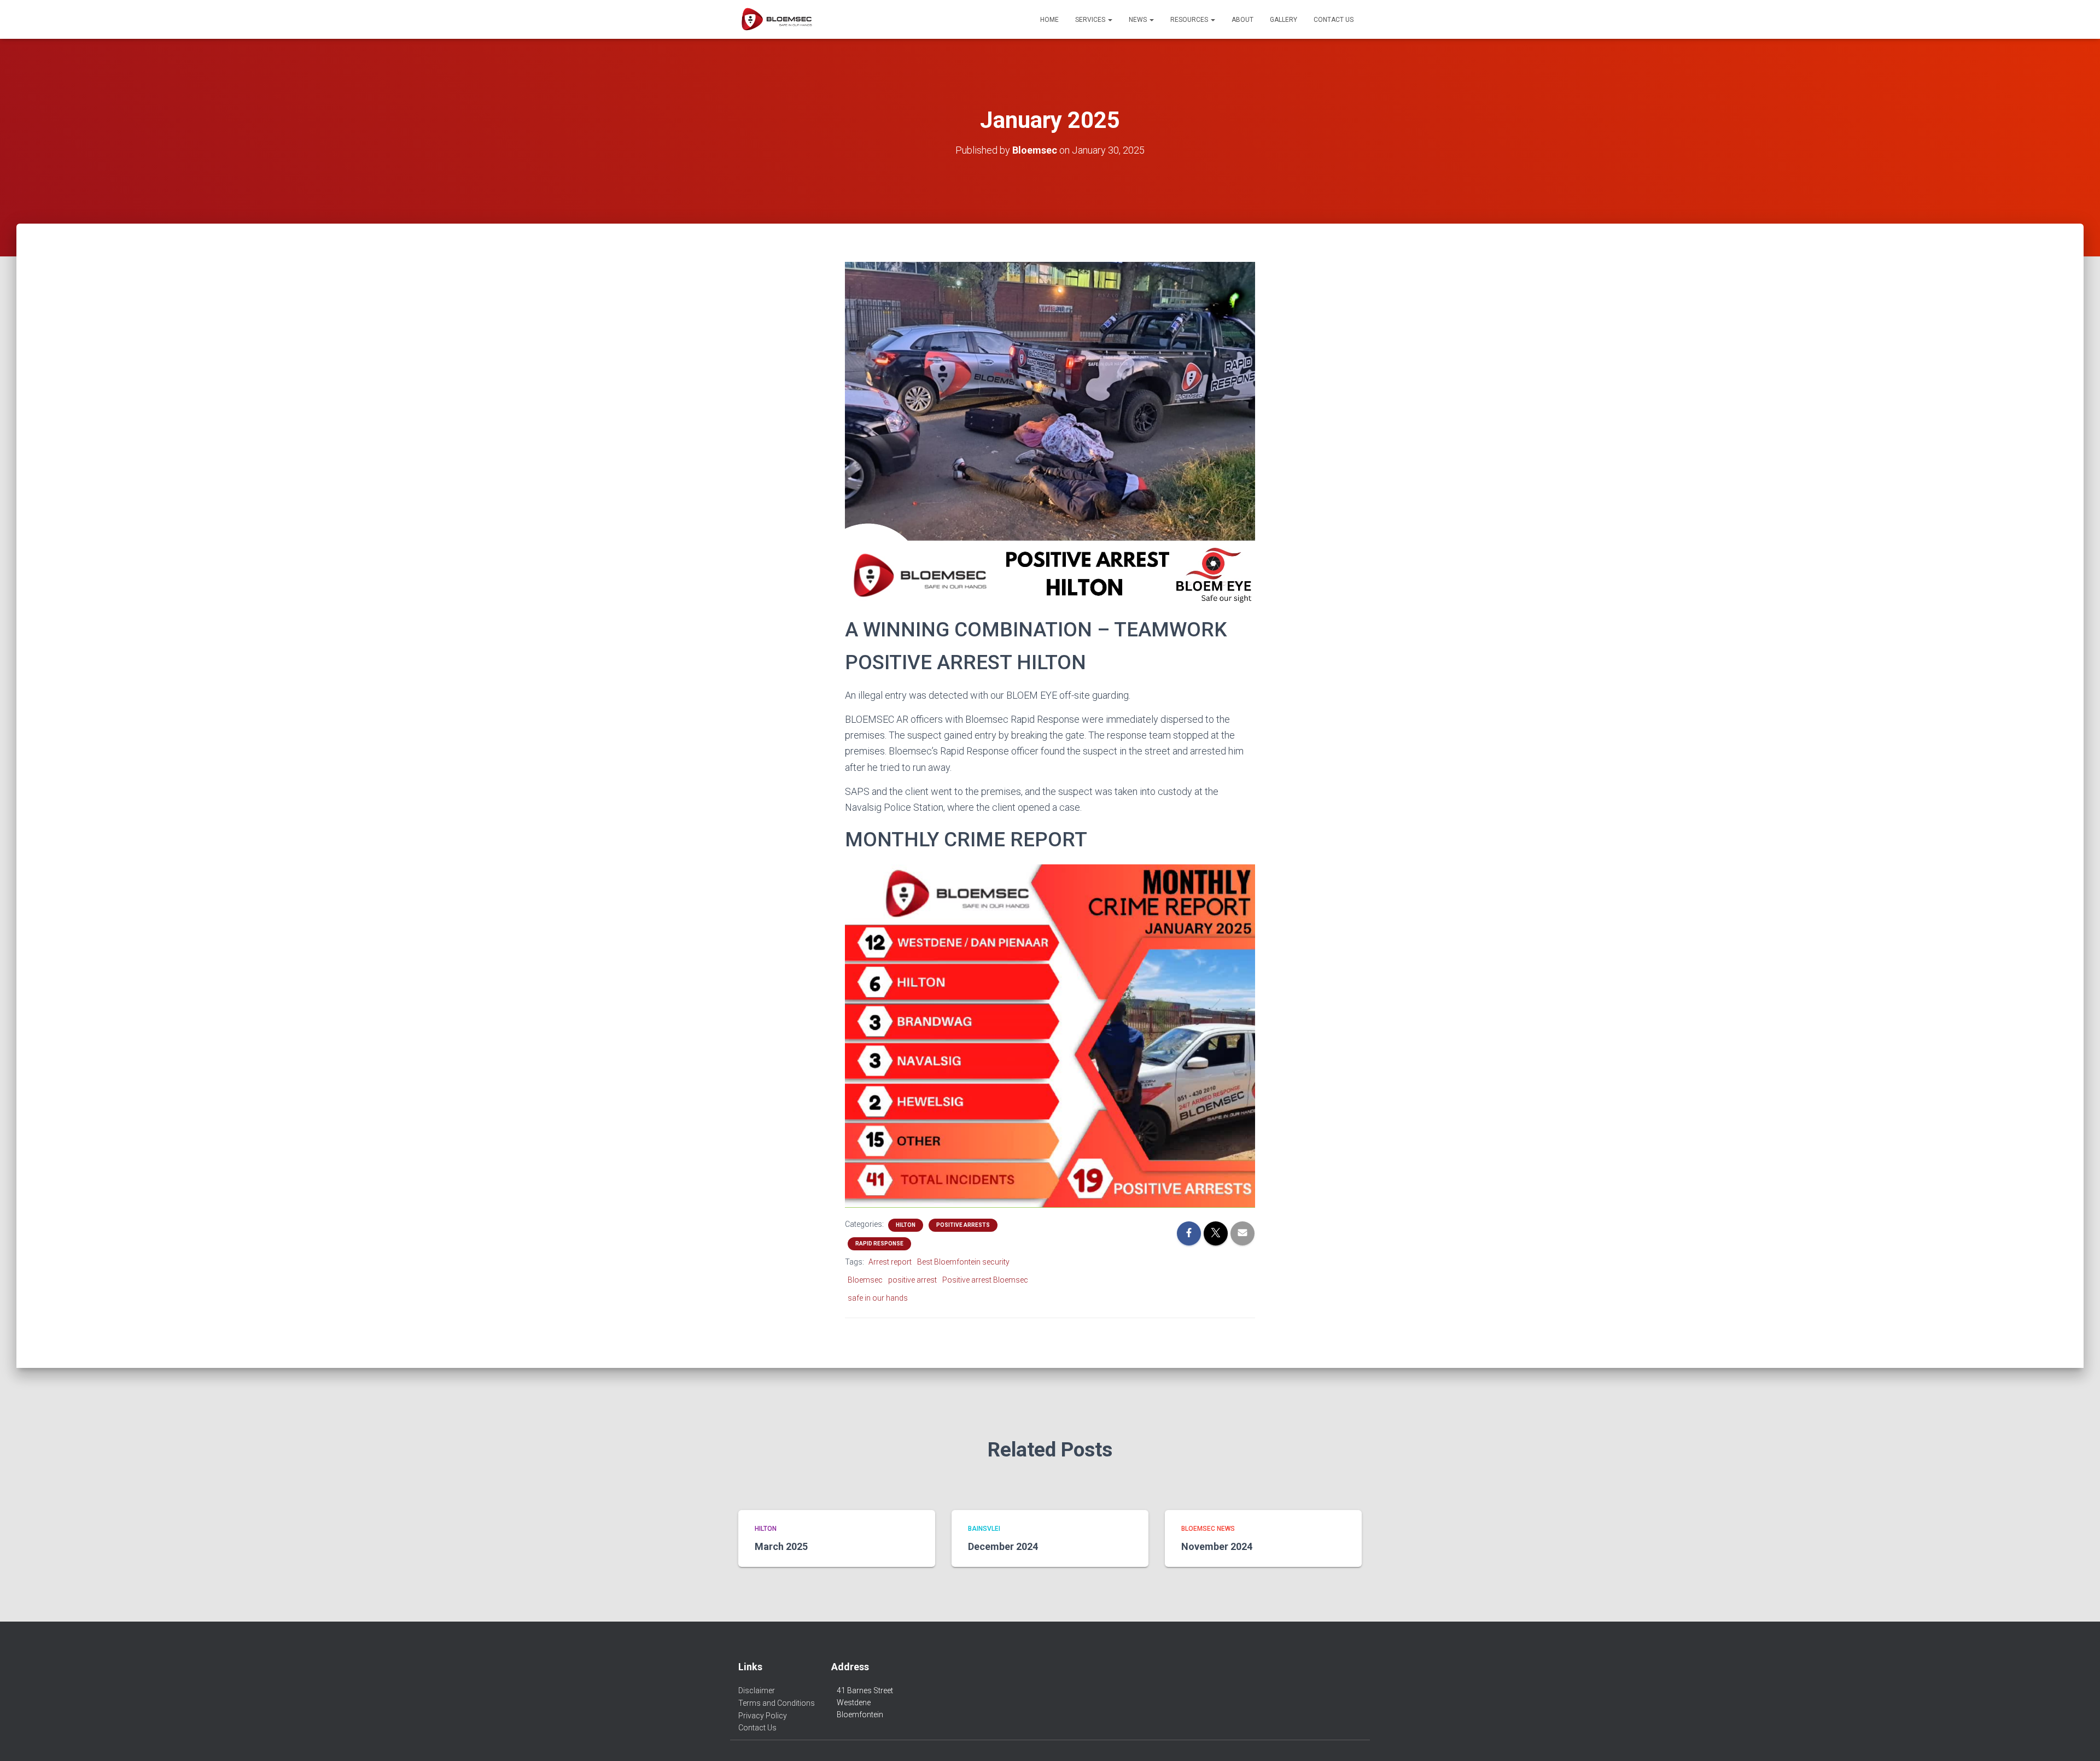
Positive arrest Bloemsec (985, 1280)
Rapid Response (879, 1244)
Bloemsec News (1208, 1529)
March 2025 (781, 1546)
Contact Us (1334, 20)
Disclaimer (757, 1690)
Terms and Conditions (777, 1703)
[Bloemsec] (776, 20)
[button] (1110, 20)
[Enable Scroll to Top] (2078, 1739)
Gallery (1284, 20)
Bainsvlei (984, 1529)
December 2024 (1003, 1546)
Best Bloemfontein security (963, 1262)
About (1242, 20)
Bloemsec (865, 1280)
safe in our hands (878, 1298)
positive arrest (912, 1280)
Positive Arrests (963, 1225)
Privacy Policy (763, 1716)
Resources (1190, 20)
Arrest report (890, 1262)
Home (1049, 20)
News (1139, 20)
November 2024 (1217, 1546)
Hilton (906, 1225)
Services (1091, 20)
